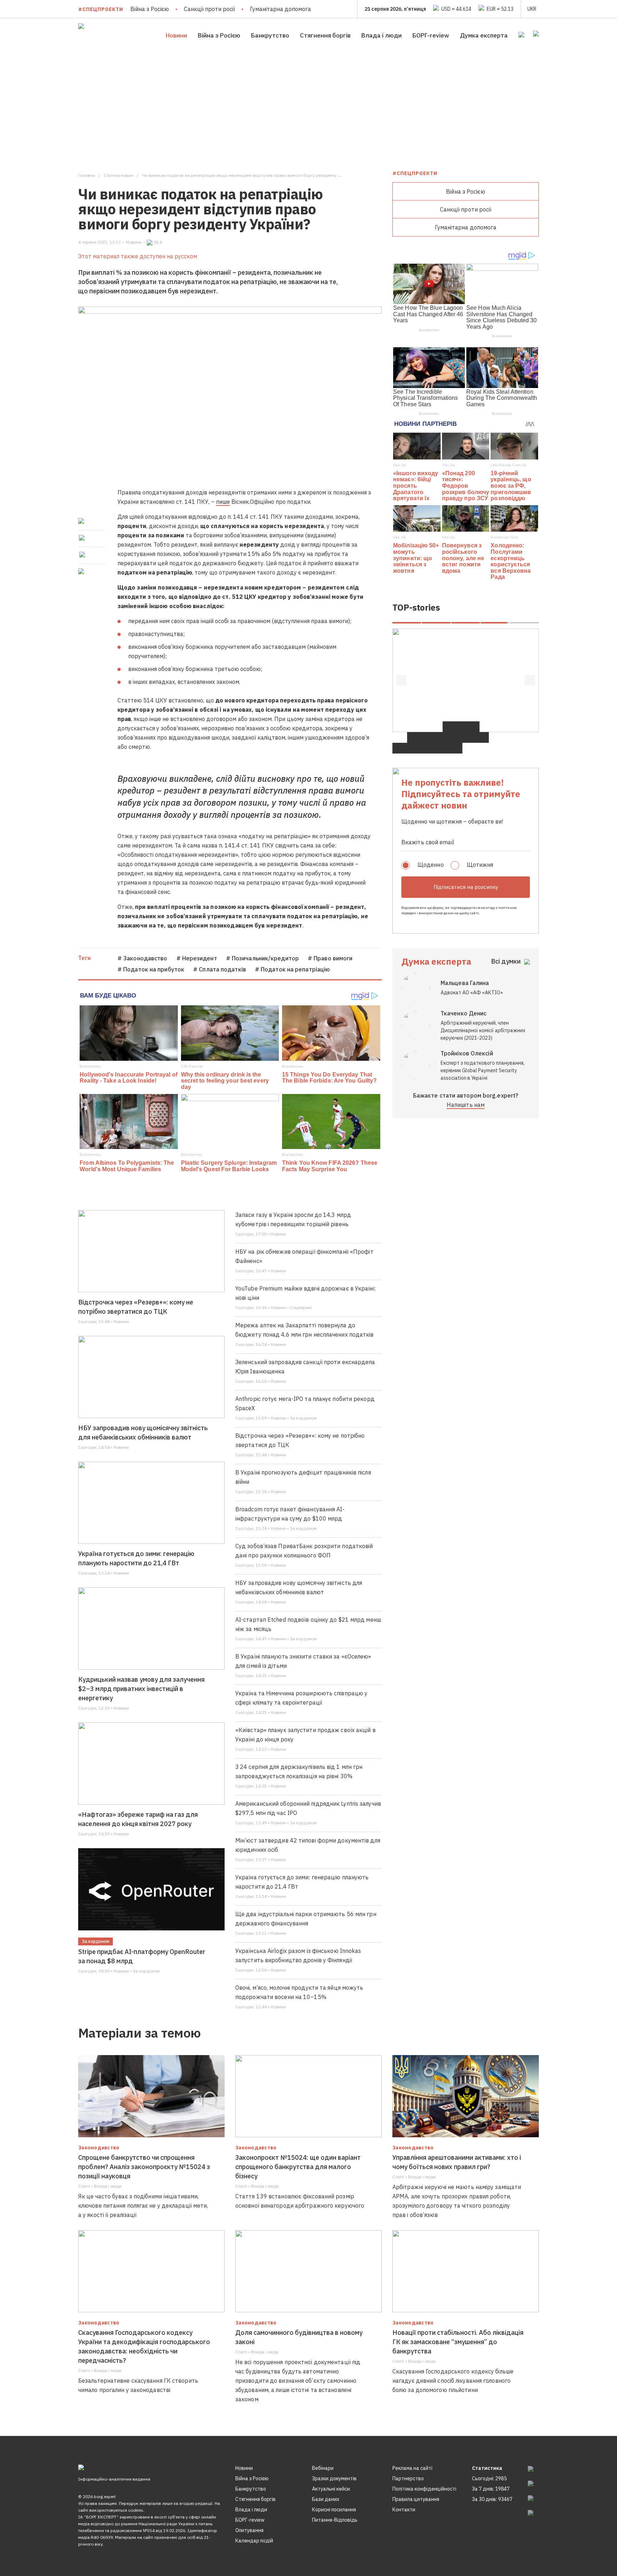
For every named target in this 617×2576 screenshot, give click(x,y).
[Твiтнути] (82, 538)
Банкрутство (270, 35)
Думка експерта (484, 35)
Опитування (249, 2530)
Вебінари (323, 2468)
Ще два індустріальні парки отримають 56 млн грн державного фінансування (306, 1919)
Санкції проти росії (209, 9)
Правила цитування (416, 2499)
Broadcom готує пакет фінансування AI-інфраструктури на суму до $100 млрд (290, 1514)
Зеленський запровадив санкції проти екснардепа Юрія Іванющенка (305, 1367)
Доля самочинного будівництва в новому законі (299, 2337)
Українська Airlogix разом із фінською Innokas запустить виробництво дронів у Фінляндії (298, 1955)
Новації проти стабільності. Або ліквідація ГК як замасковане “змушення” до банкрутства (458, 2342)
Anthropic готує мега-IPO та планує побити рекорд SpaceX (305, 1403)
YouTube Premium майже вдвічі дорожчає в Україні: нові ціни (305, 1293)
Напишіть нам (466, 1105)
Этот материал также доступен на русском (138, 256)
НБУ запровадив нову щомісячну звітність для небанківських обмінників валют (143, 1433)
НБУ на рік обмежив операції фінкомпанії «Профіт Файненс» (304, 1256)
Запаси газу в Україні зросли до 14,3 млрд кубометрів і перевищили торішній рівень (293, 1219)
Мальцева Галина (465, 983)
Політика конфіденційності (424, 2489)
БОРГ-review (431, 35)
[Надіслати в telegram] (82, 555)
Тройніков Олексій (467, 1053)
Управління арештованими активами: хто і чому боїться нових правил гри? (457, 2162)
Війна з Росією (150, 9)
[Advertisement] (308, 106)
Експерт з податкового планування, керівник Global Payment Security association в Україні (483, 1070)
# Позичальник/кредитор (262, 958)
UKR (532, 9)
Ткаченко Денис (463, 1013)
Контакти (404, 2510)
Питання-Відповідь (335, 2520)
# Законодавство (142, 958)
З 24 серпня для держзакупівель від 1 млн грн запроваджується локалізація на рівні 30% (299, 1771)
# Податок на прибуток (151, 969)
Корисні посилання (334, 2510)
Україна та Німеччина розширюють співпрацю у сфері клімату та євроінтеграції (301, 1698)
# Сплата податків (220, 969)
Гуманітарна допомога (280, 9)
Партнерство (408, 2478)
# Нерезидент (197, 958)
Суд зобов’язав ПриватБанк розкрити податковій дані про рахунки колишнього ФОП (304, 1551)
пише (223, 502)
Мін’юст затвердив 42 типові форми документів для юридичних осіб (308, 1845)
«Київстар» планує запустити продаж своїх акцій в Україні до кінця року (305, 1735)
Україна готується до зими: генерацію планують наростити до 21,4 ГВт (136, 1558)
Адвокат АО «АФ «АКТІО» (472, 993)
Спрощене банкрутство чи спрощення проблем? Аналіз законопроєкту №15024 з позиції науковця (144, 2167)
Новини (176, 35)
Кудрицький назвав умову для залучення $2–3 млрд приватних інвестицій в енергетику (141, 1689)
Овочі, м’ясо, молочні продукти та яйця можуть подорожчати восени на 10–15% (299, 1992)
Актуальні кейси (331, 2489)
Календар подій (254, 2541)
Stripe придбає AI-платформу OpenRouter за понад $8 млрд (142, 1956)
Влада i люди (382, 35)
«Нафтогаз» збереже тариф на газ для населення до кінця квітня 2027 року (138, 1819)
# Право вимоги (330, 958)
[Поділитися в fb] (82, 521)
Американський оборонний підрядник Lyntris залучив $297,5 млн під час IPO (308, 1808)
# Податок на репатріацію (292, 969)
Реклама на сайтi (412, 2468)
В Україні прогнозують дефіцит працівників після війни (303, 1477)
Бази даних (326, 2499)
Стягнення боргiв (325, 35)
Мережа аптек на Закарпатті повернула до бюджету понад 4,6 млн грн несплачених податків (305, 1330)
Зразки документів (334, 2478)
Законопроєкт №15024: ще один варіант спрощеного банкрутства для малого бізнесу (298, 2167)
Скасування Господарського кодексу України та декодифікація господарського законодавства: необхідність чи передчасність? (144, 2346)
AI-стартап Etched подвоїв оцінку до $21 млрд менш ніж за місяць (308, 1624)
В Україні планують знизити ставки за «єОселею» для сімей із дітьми (303, 1661)
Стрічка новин (119, 175)
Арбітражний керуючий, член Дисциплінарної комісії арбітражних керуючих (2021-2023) (483, 1030)
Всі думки (506, 961)
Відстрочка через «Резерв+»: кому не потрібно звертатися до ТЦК (136, 1307)
